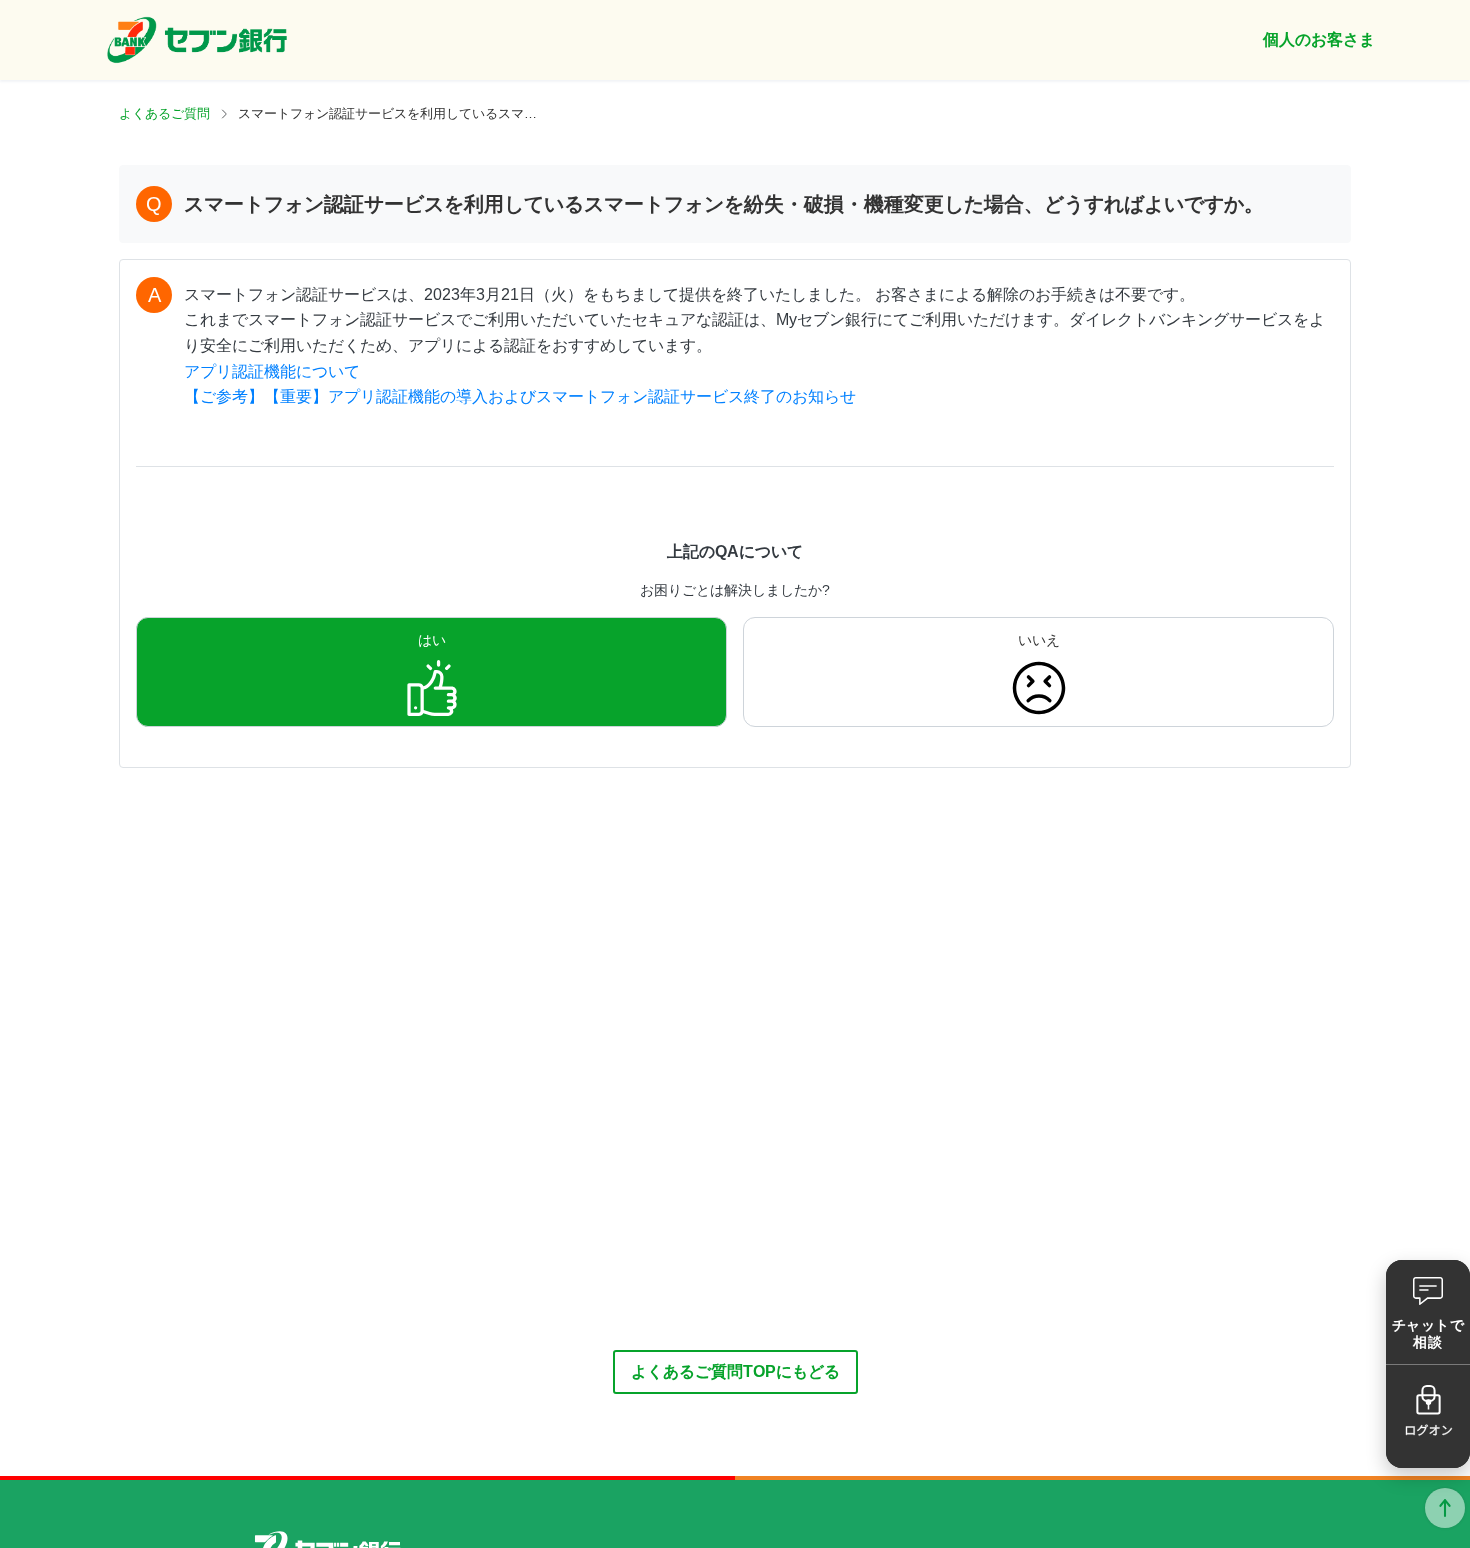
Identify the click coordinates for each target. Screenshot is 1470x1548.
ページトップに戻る (1445, 1508)
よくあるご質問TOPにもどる (735, 1371)
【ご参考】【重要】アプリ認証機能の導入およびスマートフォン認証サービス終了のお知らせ (520, 396)
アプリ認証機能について (272, 371)
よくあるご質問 (164, 113)
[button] (1428, 1312)
